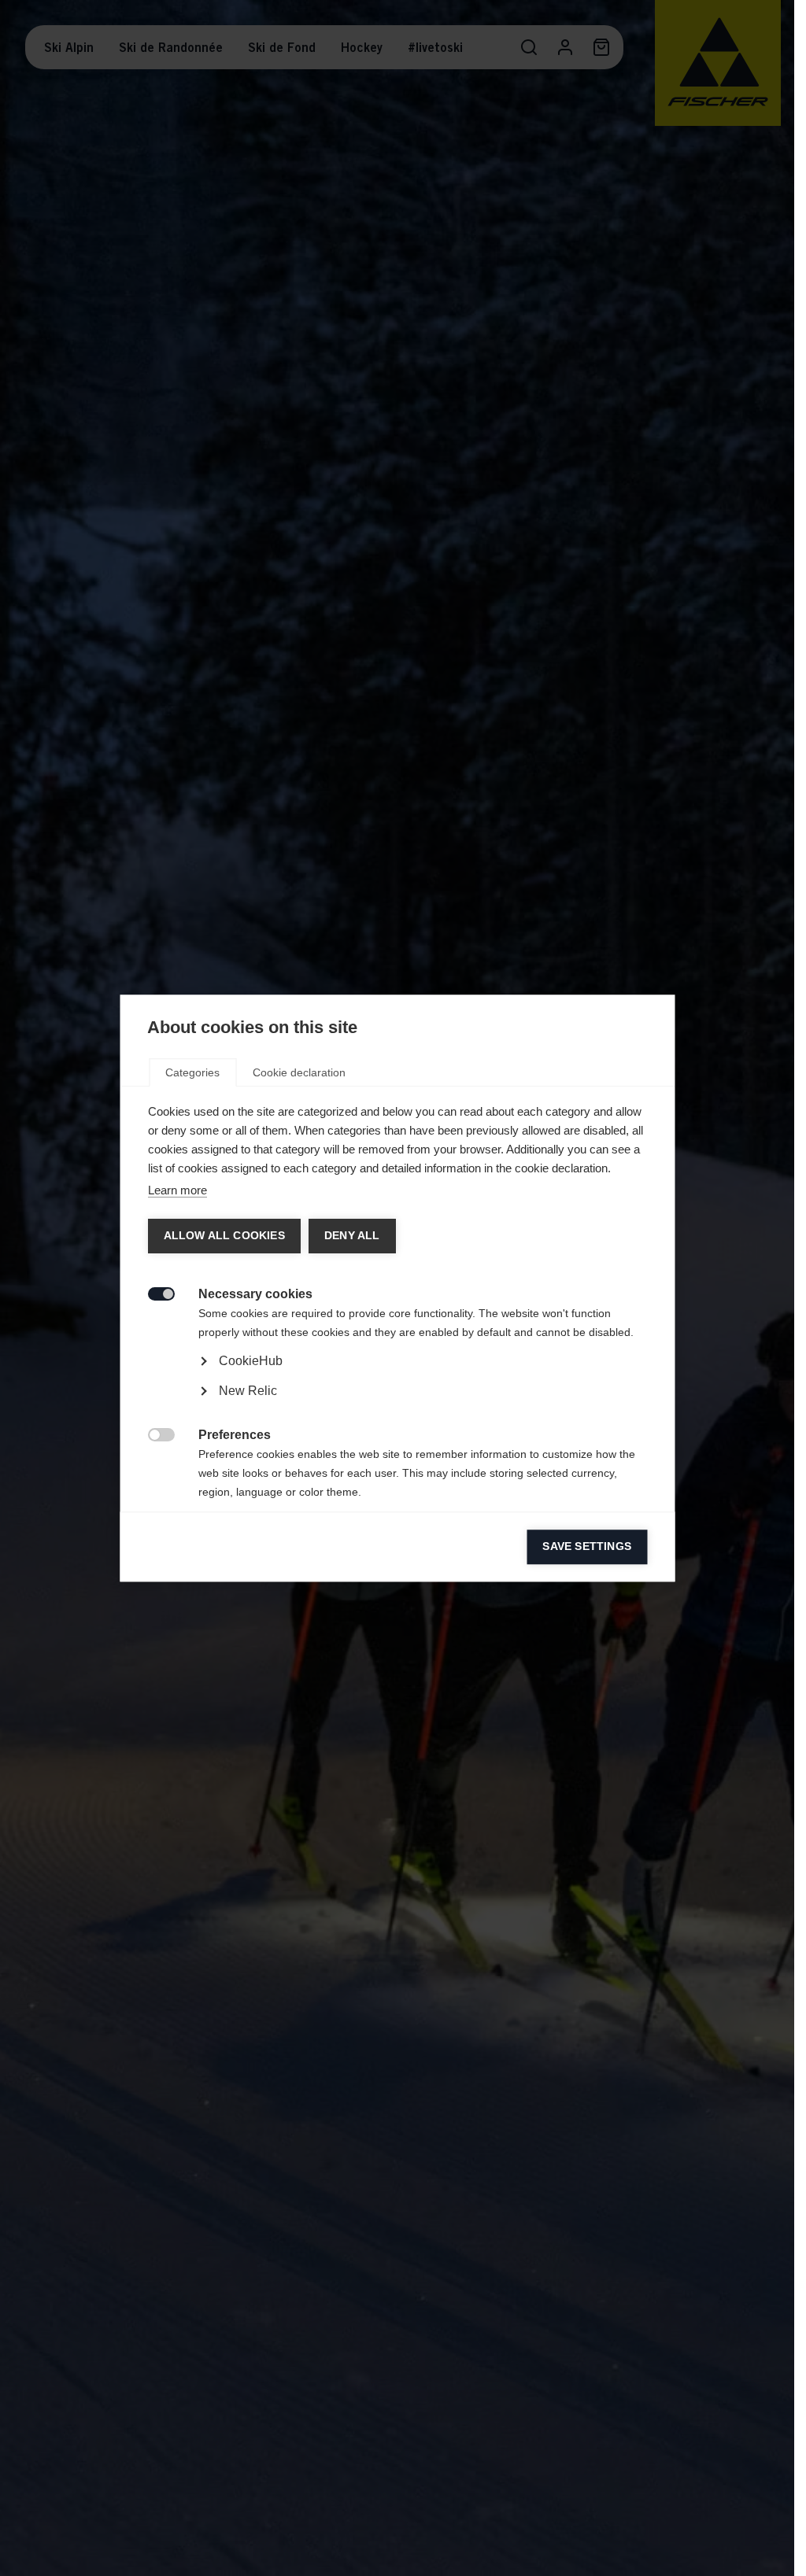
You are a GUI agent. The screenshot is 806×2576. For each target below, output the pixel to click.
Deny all (351, 1236)
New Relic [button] (247, 1391)
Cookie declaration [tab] (299, 1072)
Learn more (177, 1190)
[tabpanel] (397, 1405)
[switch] (152, 1292)
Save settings (587, 1546)
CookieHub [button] (250, 1361)
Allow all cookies (224, 1236)
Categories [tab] (192, 1072)
